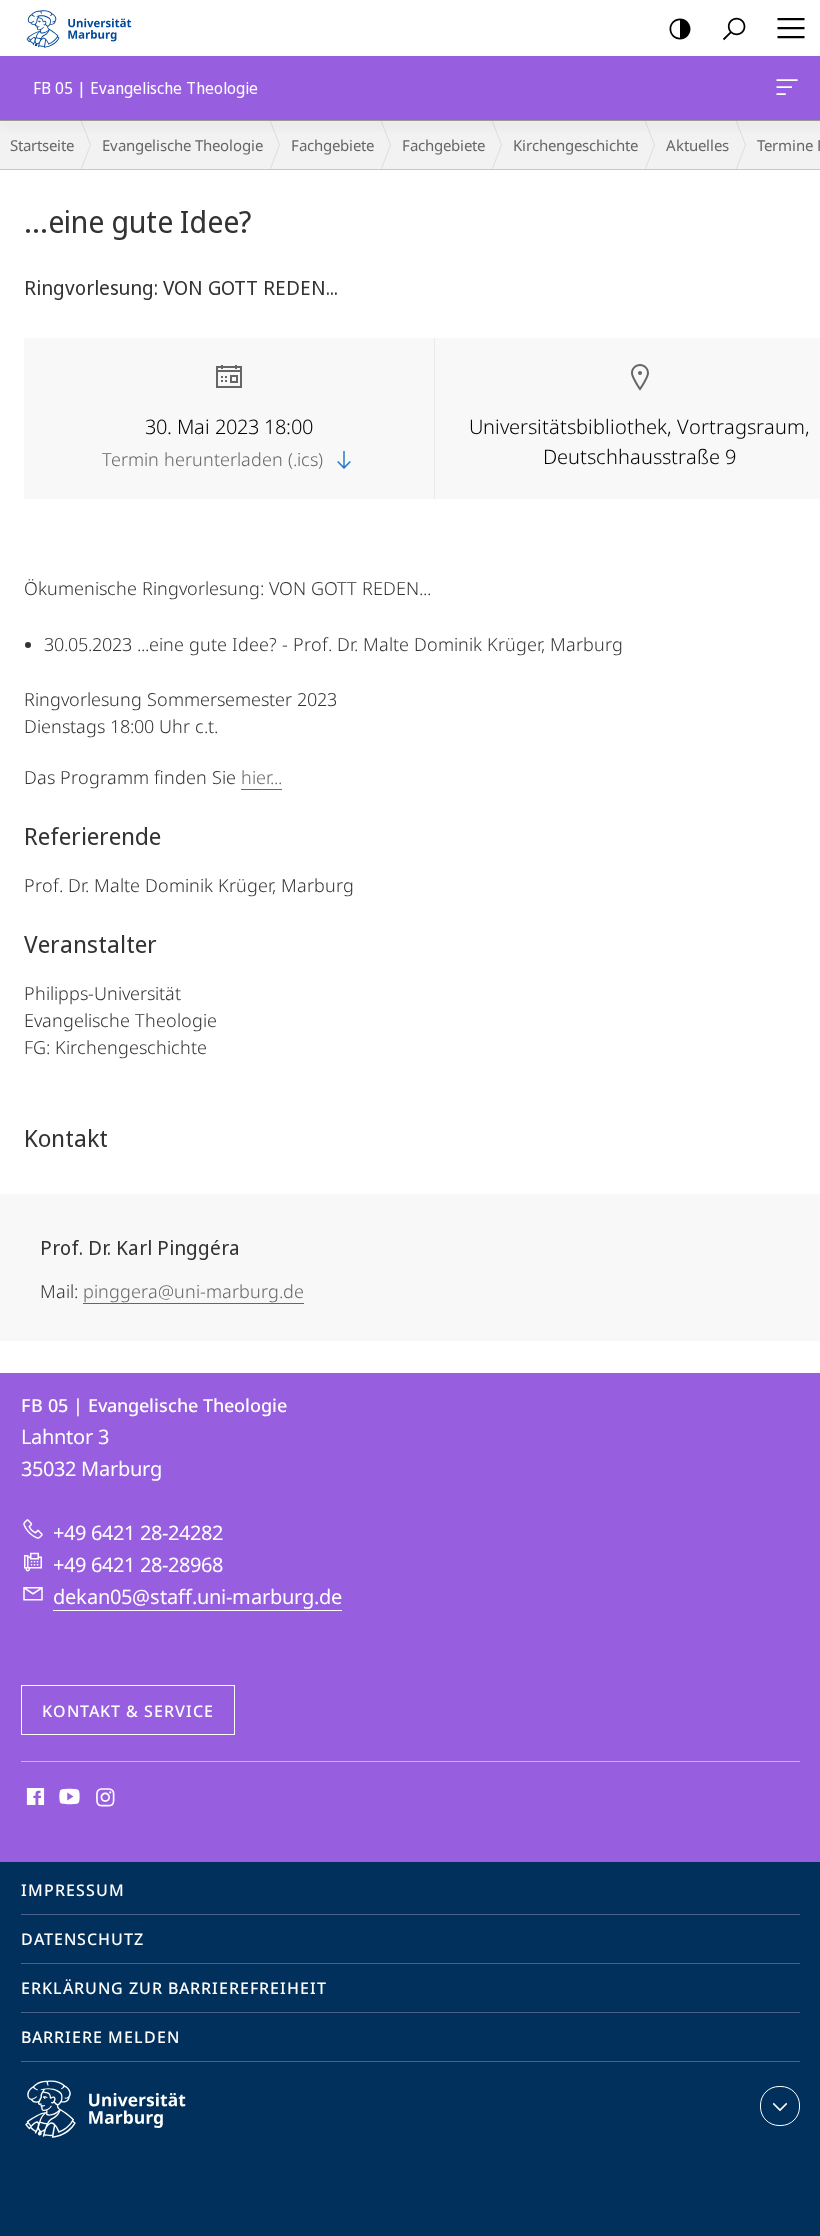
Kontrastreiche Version (680, 28)
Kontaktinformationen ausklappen (780, 2106)
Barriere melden (100, 2037)
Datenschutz (82, 1939)
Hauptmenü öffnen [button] (790, 28)
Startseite (42, 145)
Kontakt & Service (128, 1711)
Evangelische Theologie (182, 145)
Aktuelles (697, 145)
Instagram (106, 1798)
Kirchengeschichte (575, 145)
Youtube (67, 1798)
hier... (261, 777)
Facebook (33, 1798)
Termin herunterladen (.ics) (215, 459)
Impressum (73, 1890)
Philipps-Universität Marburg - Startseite (85, 28)
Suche (734, 28)
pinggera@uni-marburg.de (193, 1291)
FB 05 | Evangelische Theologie (790, 88)
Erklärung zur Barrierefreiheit (174, 1988)
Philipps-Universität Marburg (140, 2141)
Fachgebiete (332, 145)
